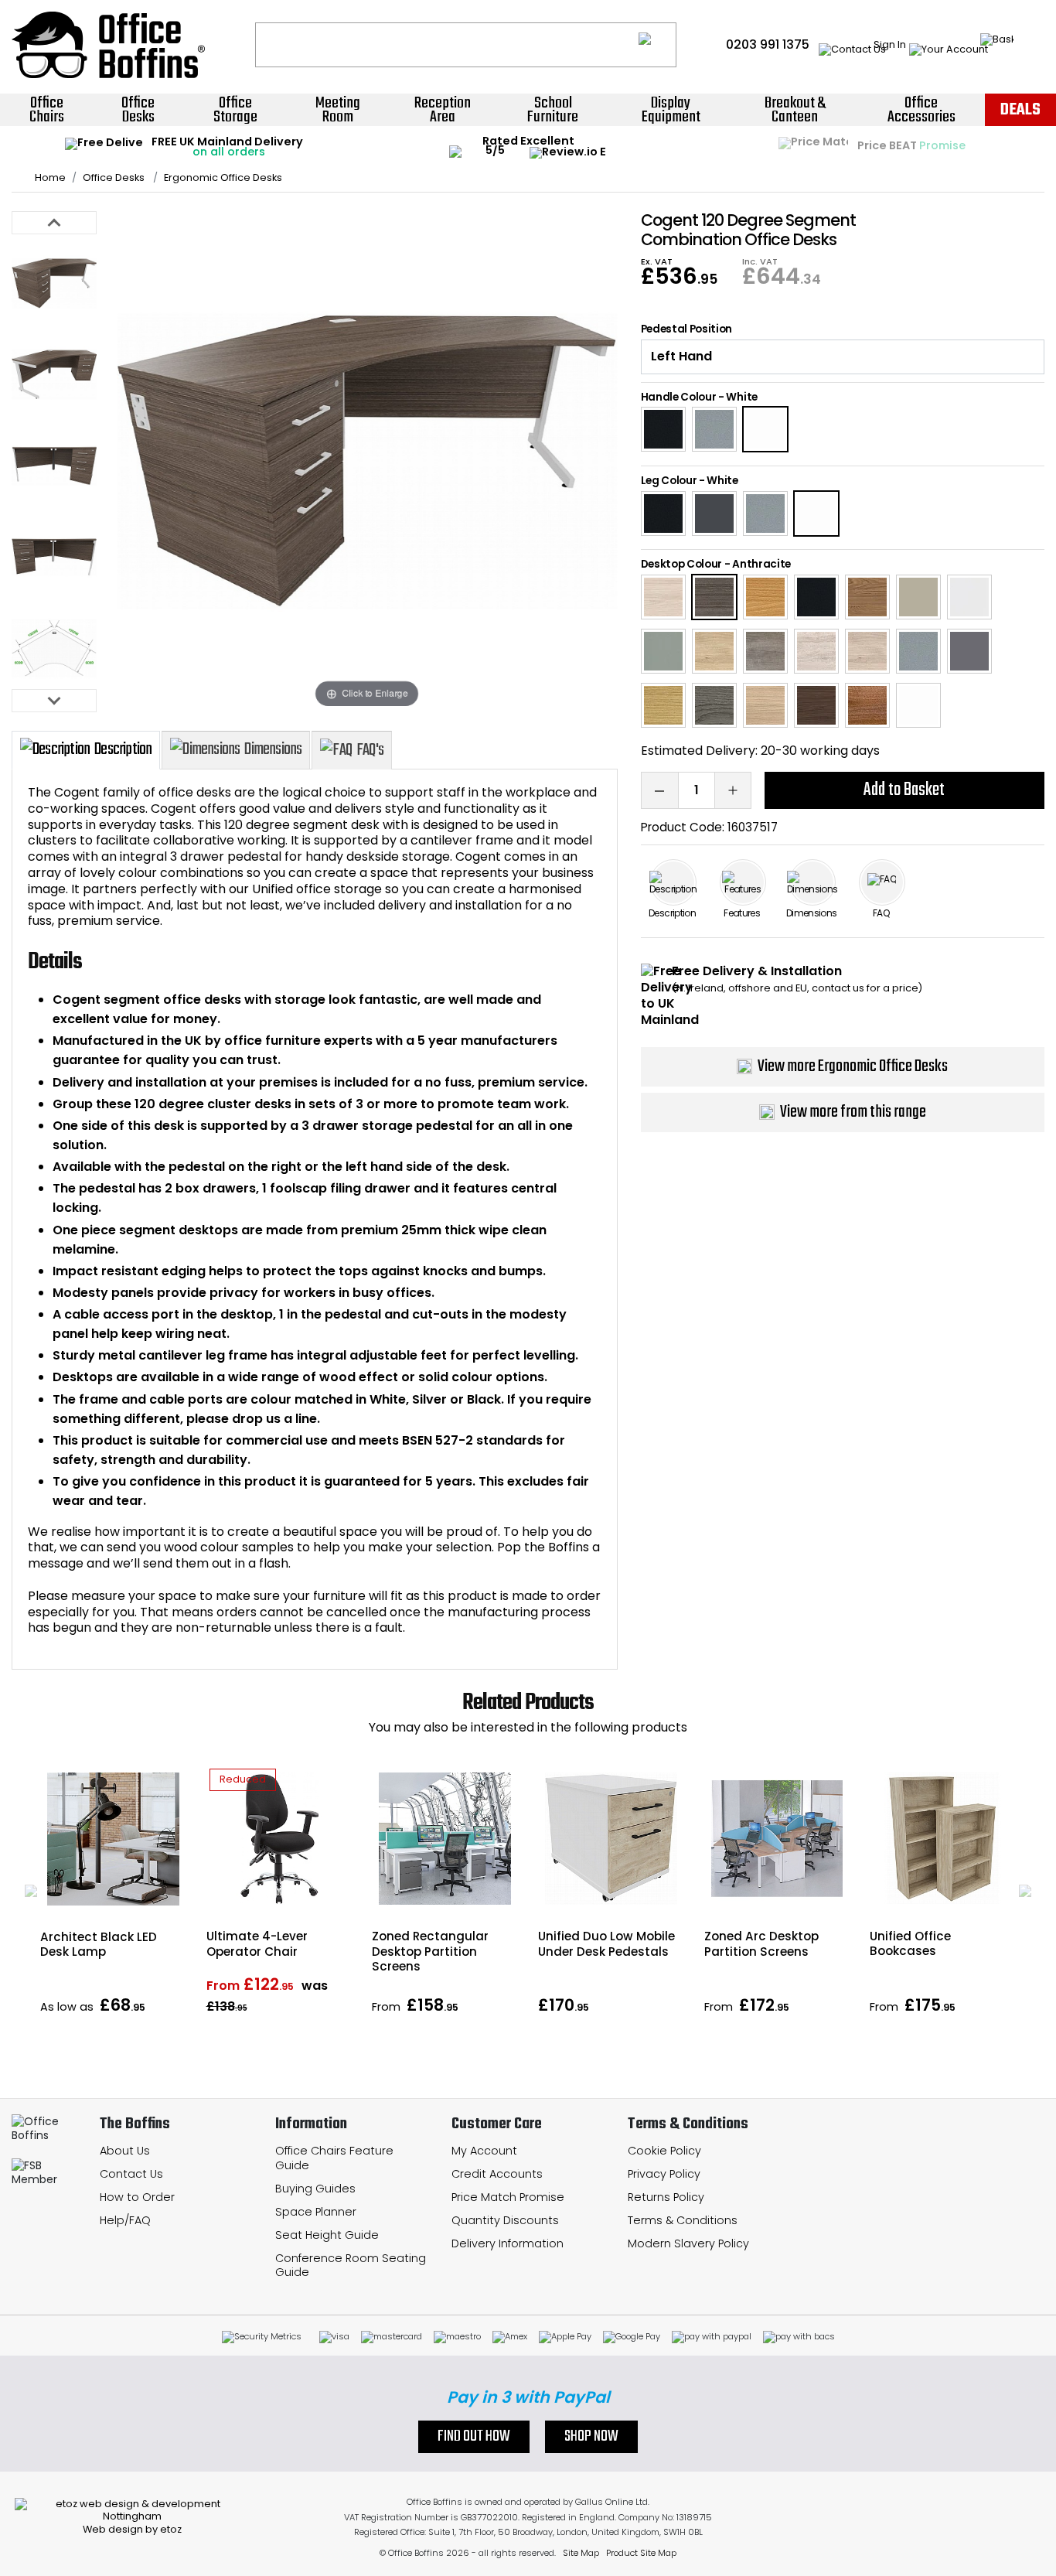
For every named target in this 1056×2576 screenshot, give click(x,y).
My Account (484, 2151)
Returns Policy (666, 2197)
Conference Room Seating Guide (351, 2266)
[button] (31, 1891)
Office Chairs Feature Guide (334, 2158)
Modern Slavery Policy (688, 2243)
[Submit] (657, 45)
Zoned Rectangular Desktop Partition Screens (430, 1951)
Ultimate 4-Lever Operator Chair (257, 1943)
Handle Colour (679, 397)
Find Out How (474, 2437)
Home (50, 178)
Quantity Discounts (505, 2220)
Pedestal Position (687, 329)
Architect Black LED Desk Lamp (99, 1944)
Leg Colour (669, 481)
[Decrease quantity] (659, 790)
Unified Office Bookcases (910, 1943)
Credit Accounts (497, 2174)
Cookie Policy (664, 2151)
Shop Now (591, 2437)
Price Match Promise (508, 2197)
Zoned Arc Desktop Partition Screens (761, 1943)
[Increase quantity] (733, 790)
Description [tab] (123, 749)
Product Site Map (641, 2553)
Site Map (581, 2553)
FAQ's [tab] (370, 750)
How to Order (137, 2197)
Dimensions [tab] (273, 749)
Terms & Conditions (683, 2220)
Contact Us (131, 2174)
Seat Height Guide (327, 2235)
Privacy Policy (664, 2174)
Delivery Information (508, 2243)
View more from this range (853, 1112)
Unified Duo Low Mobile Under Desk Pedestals (606, 1943)
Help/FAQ (125, 2220)
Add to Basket (904, 790)
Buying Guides (315, 2189)
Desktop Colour (682, 564)
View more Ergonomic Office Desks (853, 1066)
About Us (125, 2151)
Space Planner (316, 2212)
